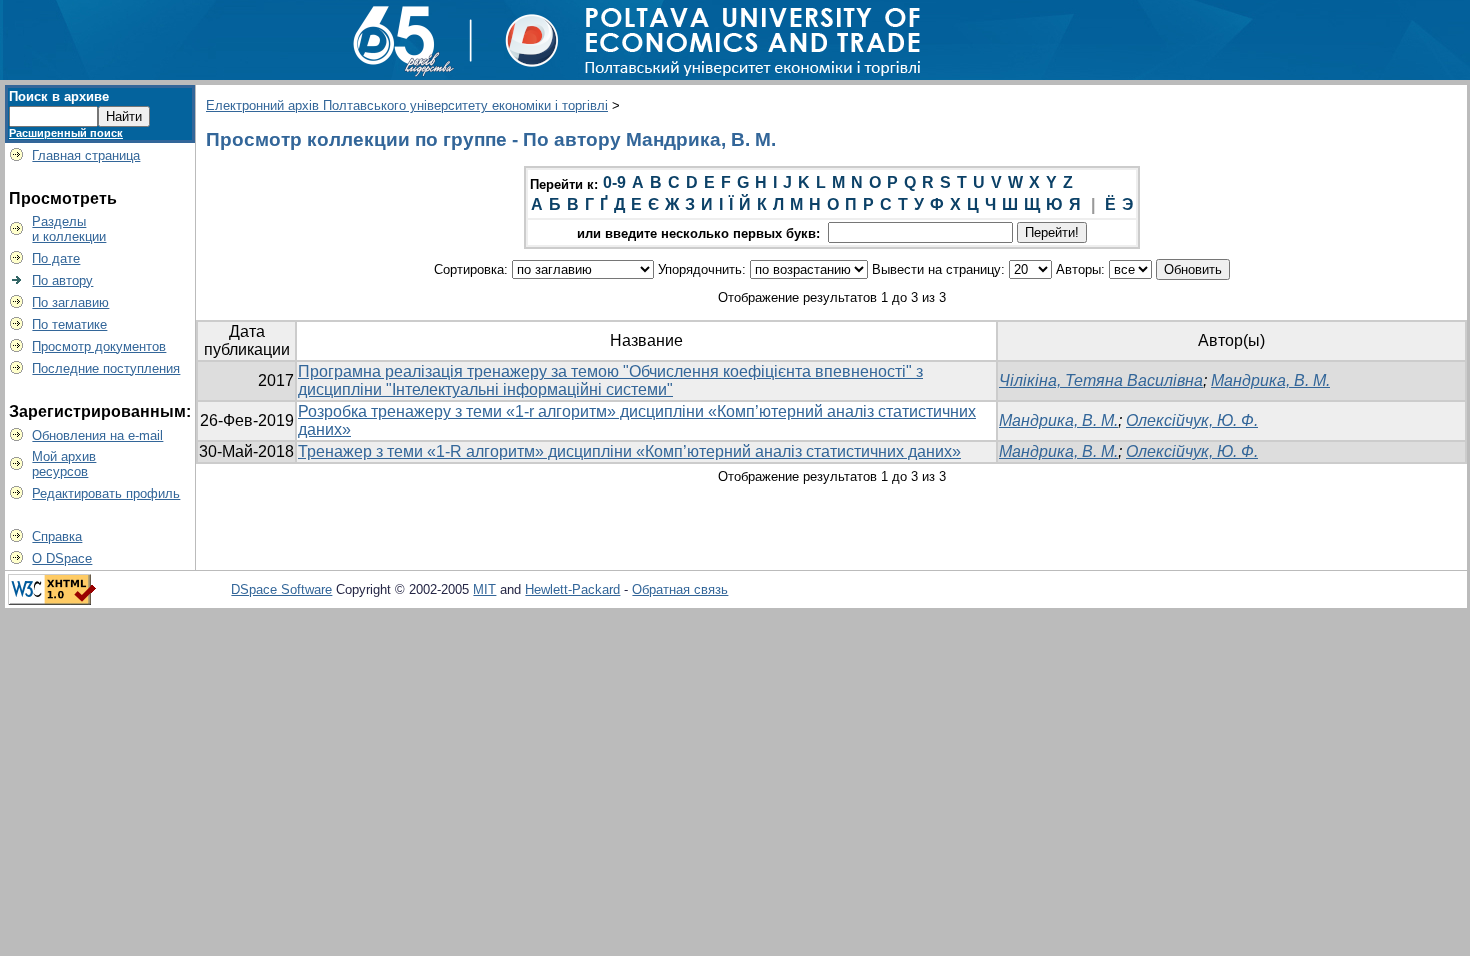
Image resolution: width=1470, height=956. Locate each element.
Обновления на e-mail (97, 435)
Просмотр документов (99, 346)
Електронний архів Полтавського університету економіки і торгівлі (407, 105)
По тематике (69, 324)
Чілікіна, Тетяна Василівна (1101, 380)
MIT (484, 589)
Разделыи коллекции (69, 229)
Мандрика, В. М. (1270, 380)
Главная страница (86, 155)
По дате (56, 258)
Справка (57, 536)
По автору (62, 280)
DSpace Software (281, 589)
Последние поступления (106, 368)
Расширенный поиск (66, 133)
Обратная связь (680, 589)
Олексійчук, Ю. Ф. (1192, 420)
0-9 (614, 182)
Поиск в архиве (59, 96)
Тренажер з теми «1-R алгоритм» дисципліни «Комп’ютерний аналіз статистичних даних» (629, 451)
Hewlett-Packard (572, 589)
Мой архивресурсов (64, 464)
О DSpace (62, 558)
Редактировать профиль (106, 493)
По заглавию (70, 302)
